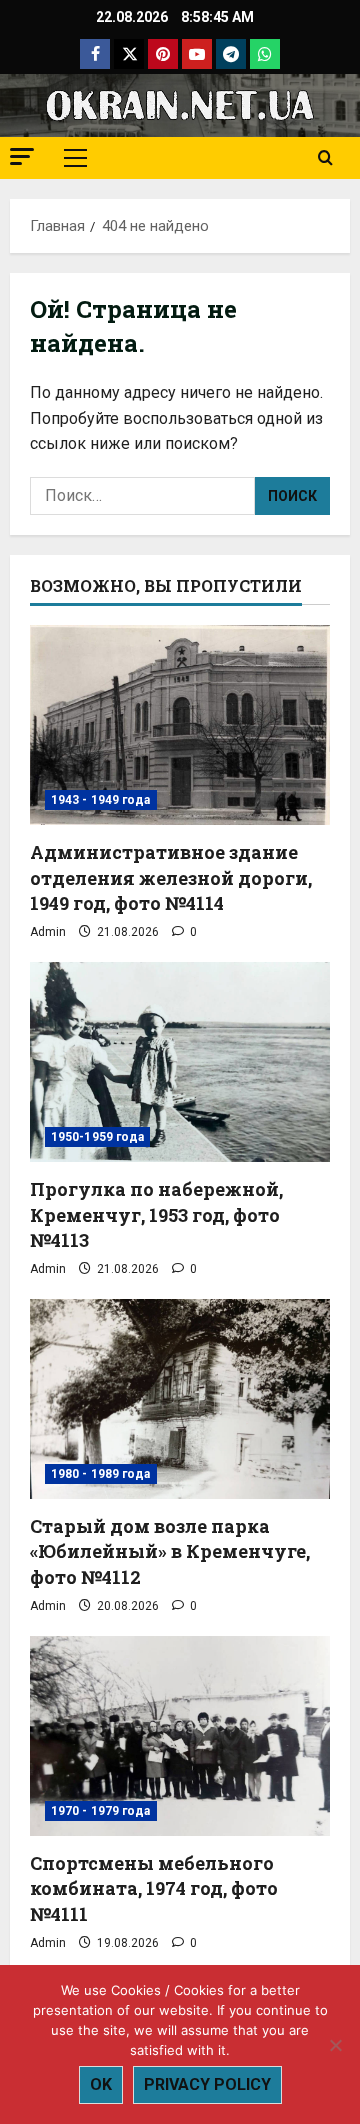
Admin (48, 932)
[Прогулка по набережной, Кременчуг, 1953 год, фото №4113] (180, 1062)
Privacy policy (207, 2084)
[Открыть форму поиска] (325, 158)
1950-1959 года (97, 1137)
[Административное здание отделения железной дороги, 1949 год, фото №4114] (180, 725)
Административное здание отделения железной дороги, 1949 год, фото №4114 (171, 877)
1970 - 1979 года (101, 1811)
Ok (101, 2084)
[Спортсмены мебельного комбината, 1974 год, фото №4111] (180, 1736)
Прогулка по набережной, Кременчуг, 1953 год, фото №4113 (156, 1214)
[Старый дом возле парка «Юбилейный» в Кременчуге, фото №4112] (180, 1399)
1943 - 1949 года (101, 800)
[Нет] (335, 2045)
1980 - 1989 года (101, 1474)
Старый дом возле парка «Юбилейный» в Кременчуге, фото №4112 (170, 1551)
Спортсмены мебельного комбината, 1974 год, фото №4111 (154, 1888)
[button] (22, 156)
